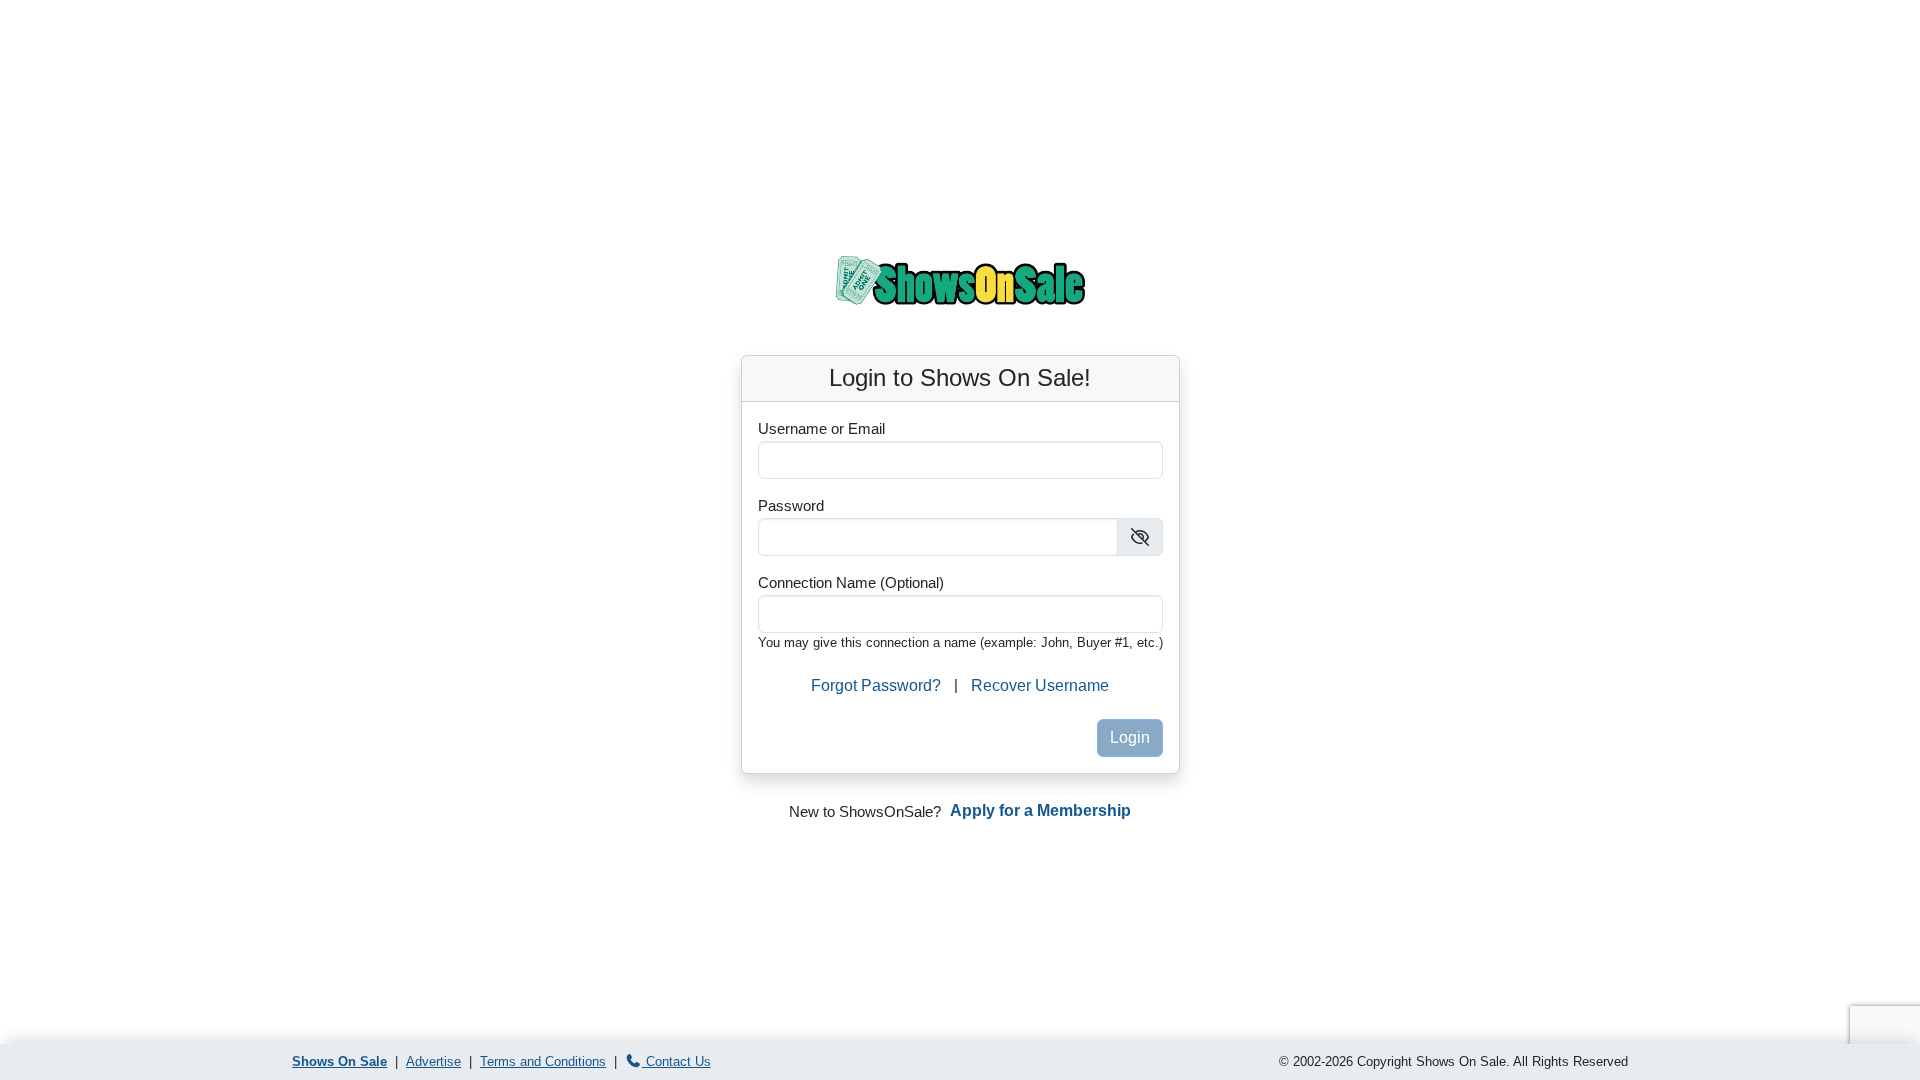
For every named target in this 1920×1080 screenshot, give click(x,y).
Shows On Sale (339, 1061)
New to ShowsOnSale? (865, 811)
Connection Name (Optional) (851, 582)
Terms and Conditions (543, 1061)
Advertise (433, 1061)
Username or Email (821, 428)
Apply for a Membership (1040, 810)
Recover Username (1040, 685)
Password (791, 505)
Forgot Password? (876, 685)
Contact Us (676, 1061)
